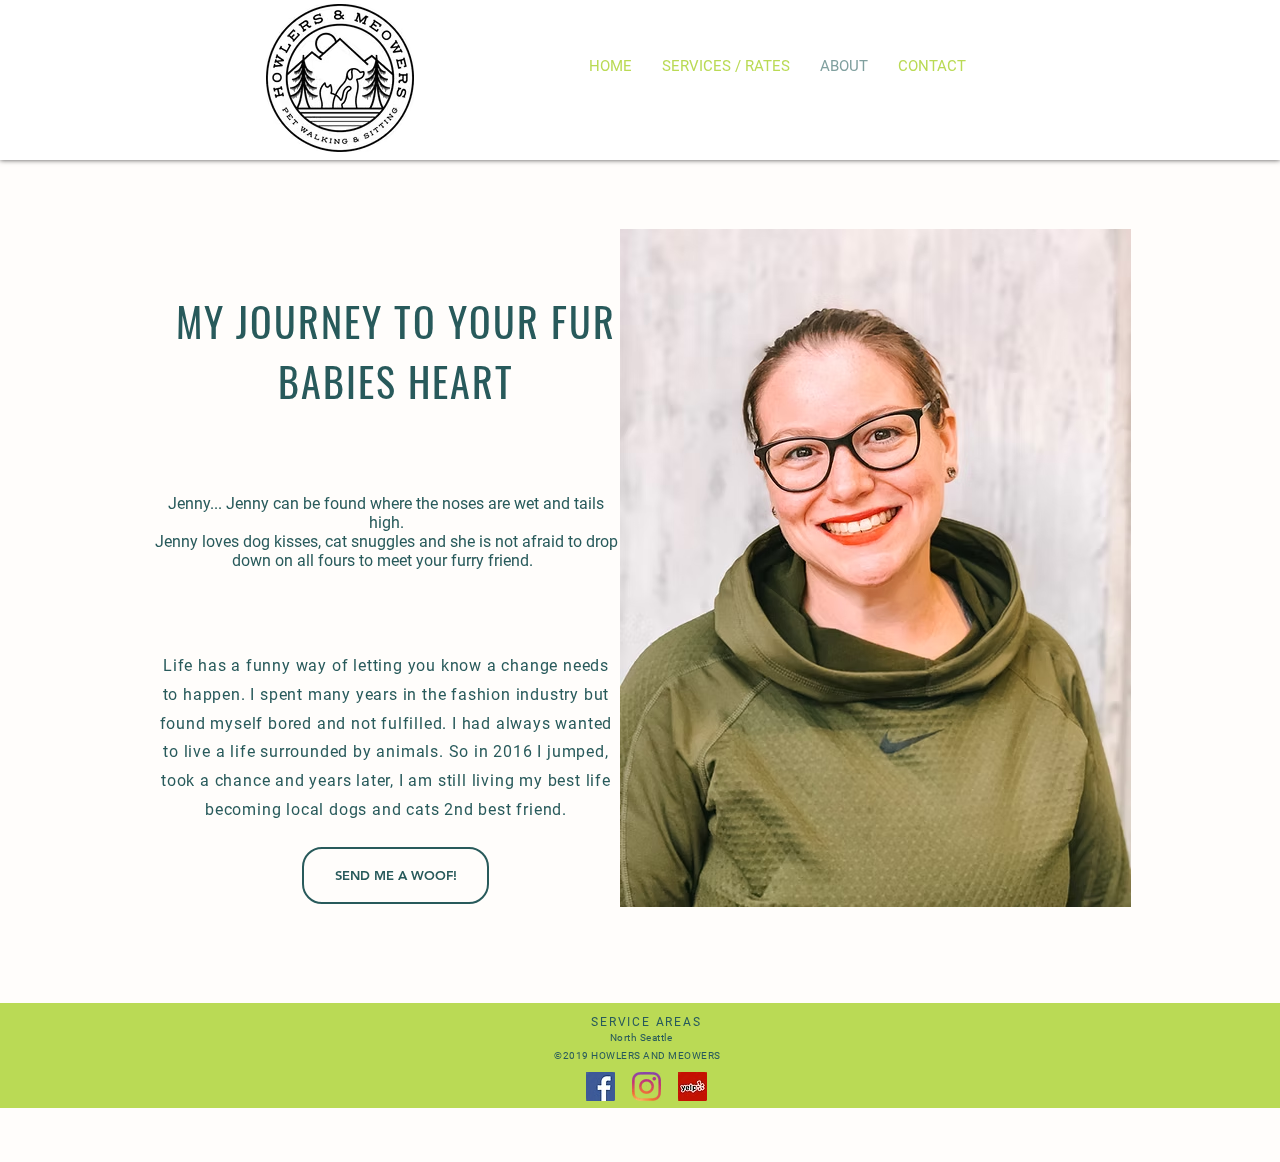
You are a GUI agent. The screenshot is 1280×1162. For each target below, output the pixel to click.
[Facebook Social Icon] (600, 1086)
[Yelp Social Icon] (692, 1086)
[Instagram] (646, 1086)
